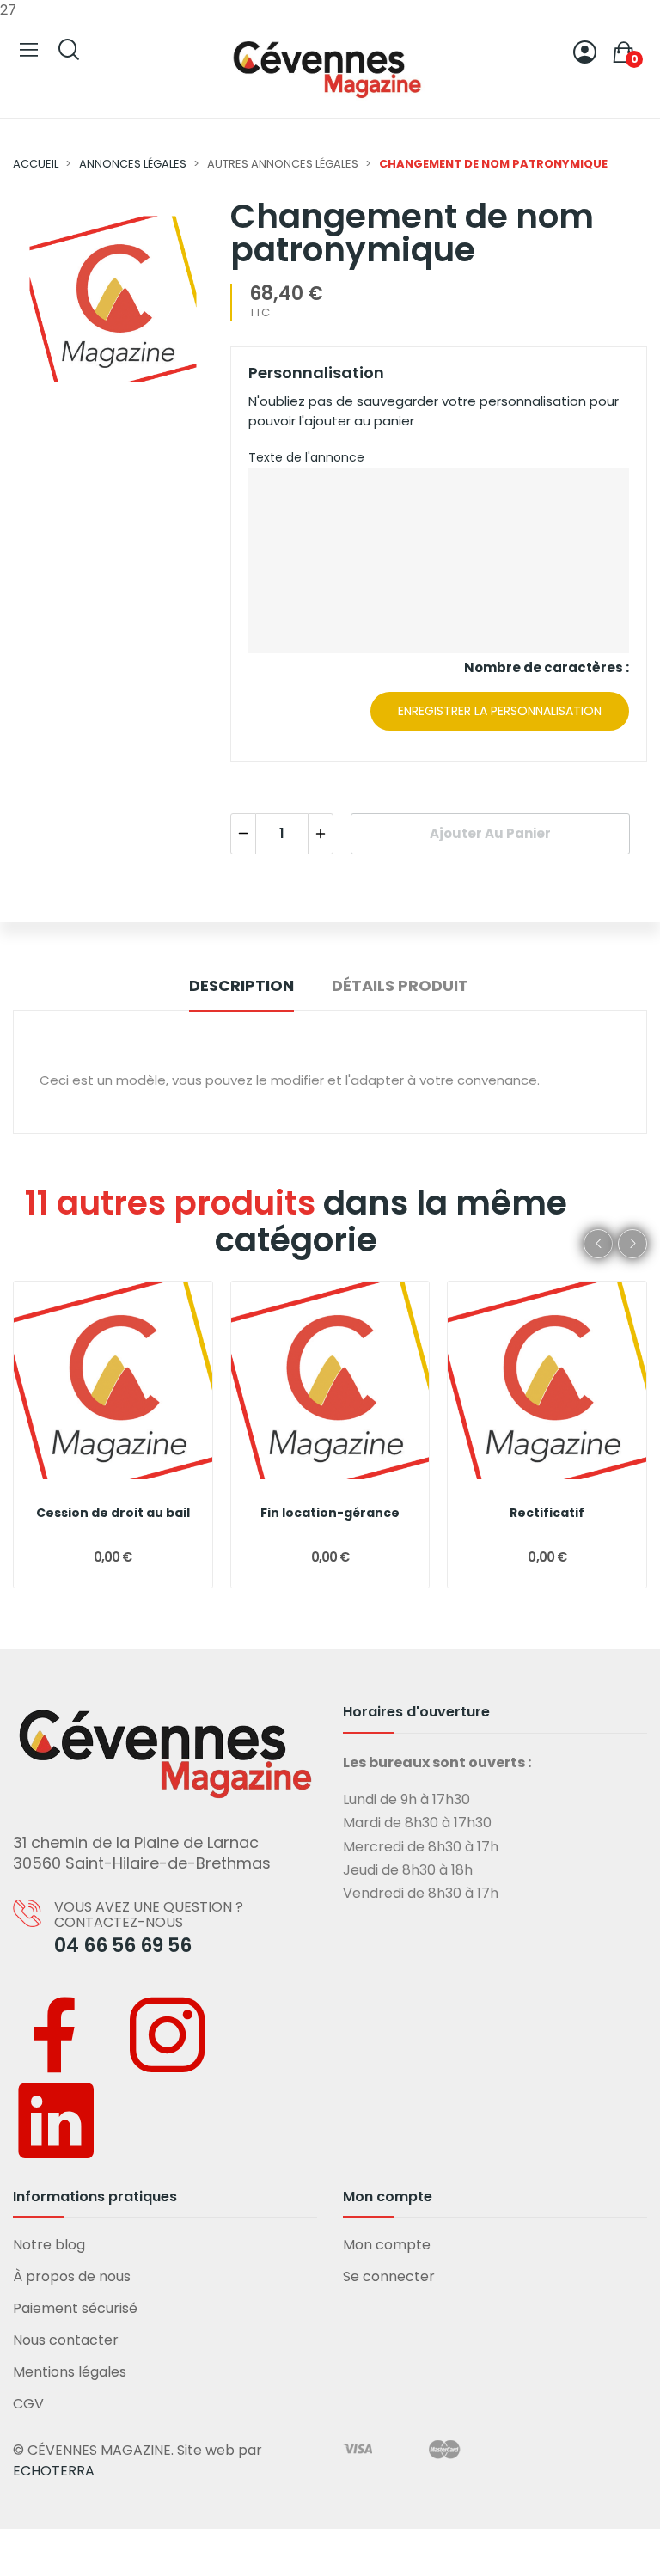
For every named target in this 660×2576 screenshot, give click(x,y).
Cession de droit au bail (113, 1513)
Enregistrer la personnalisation (500, 711)
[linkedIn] (56, 2120)
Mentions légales (70, 2372)
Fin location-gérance (330, 1513)
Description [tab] (241, 985)
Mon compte (387, 2245)
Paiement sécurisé (75, 2308)
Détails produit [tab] (400, 985)
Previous (598, 1244)
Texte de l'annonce (306, 457)
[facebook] (56, 2034)
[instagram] (168, 2034)
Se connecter (389, 2276)
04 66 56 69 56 (123, 1946)
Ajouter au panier (490, 833)
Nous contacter (66, 2340)
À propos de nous (72, 2276)
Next (632, 1244)
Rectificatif (547, 1513)
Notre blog (49, 2245)
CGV (28, 2404)
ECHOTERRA (54, 2471)
